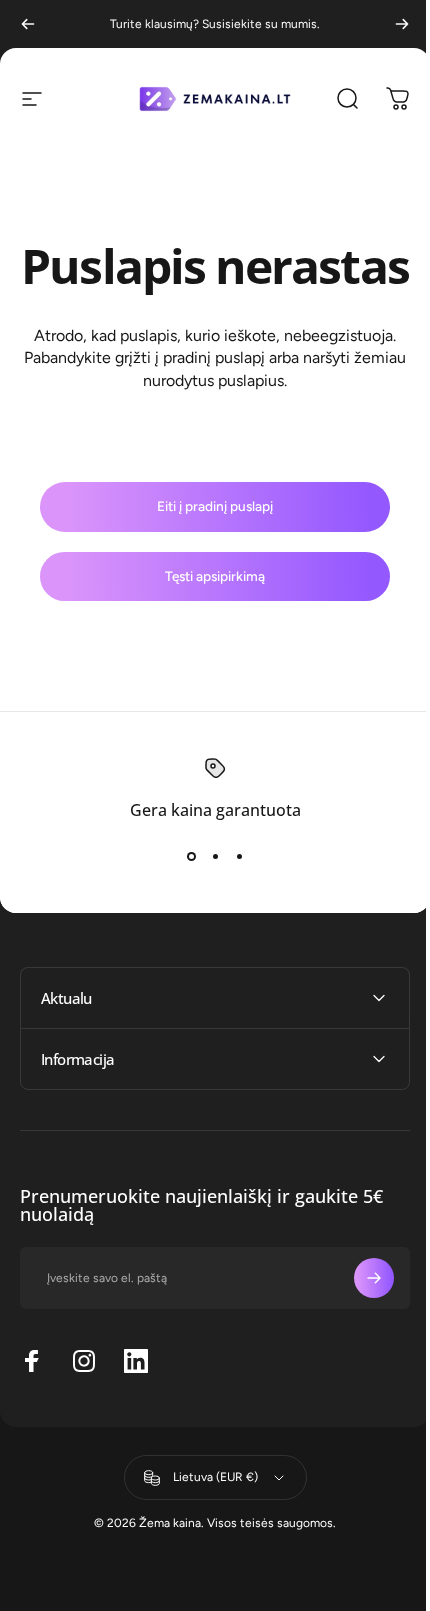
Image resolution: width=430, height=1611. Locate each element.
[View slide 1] (191, 856)
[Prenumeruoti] (359, 1331)
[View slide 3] (239, 856)
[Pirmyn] (402, 24)
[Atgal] (28, 24)
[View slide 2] (215, 856)
